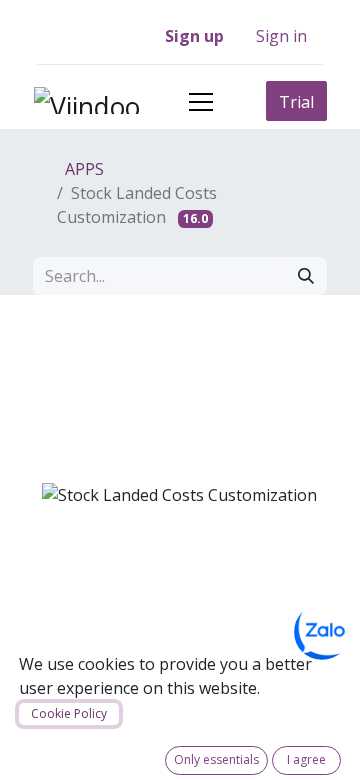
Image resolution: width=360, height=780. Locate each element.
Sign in (281, 36)
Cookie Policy (69, 713)
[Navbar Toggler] (201, 101)
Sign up (194, 36)
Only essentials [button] (216, 759)
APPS (82, 169)
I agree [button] (306, 759)
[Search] (306, 276)
